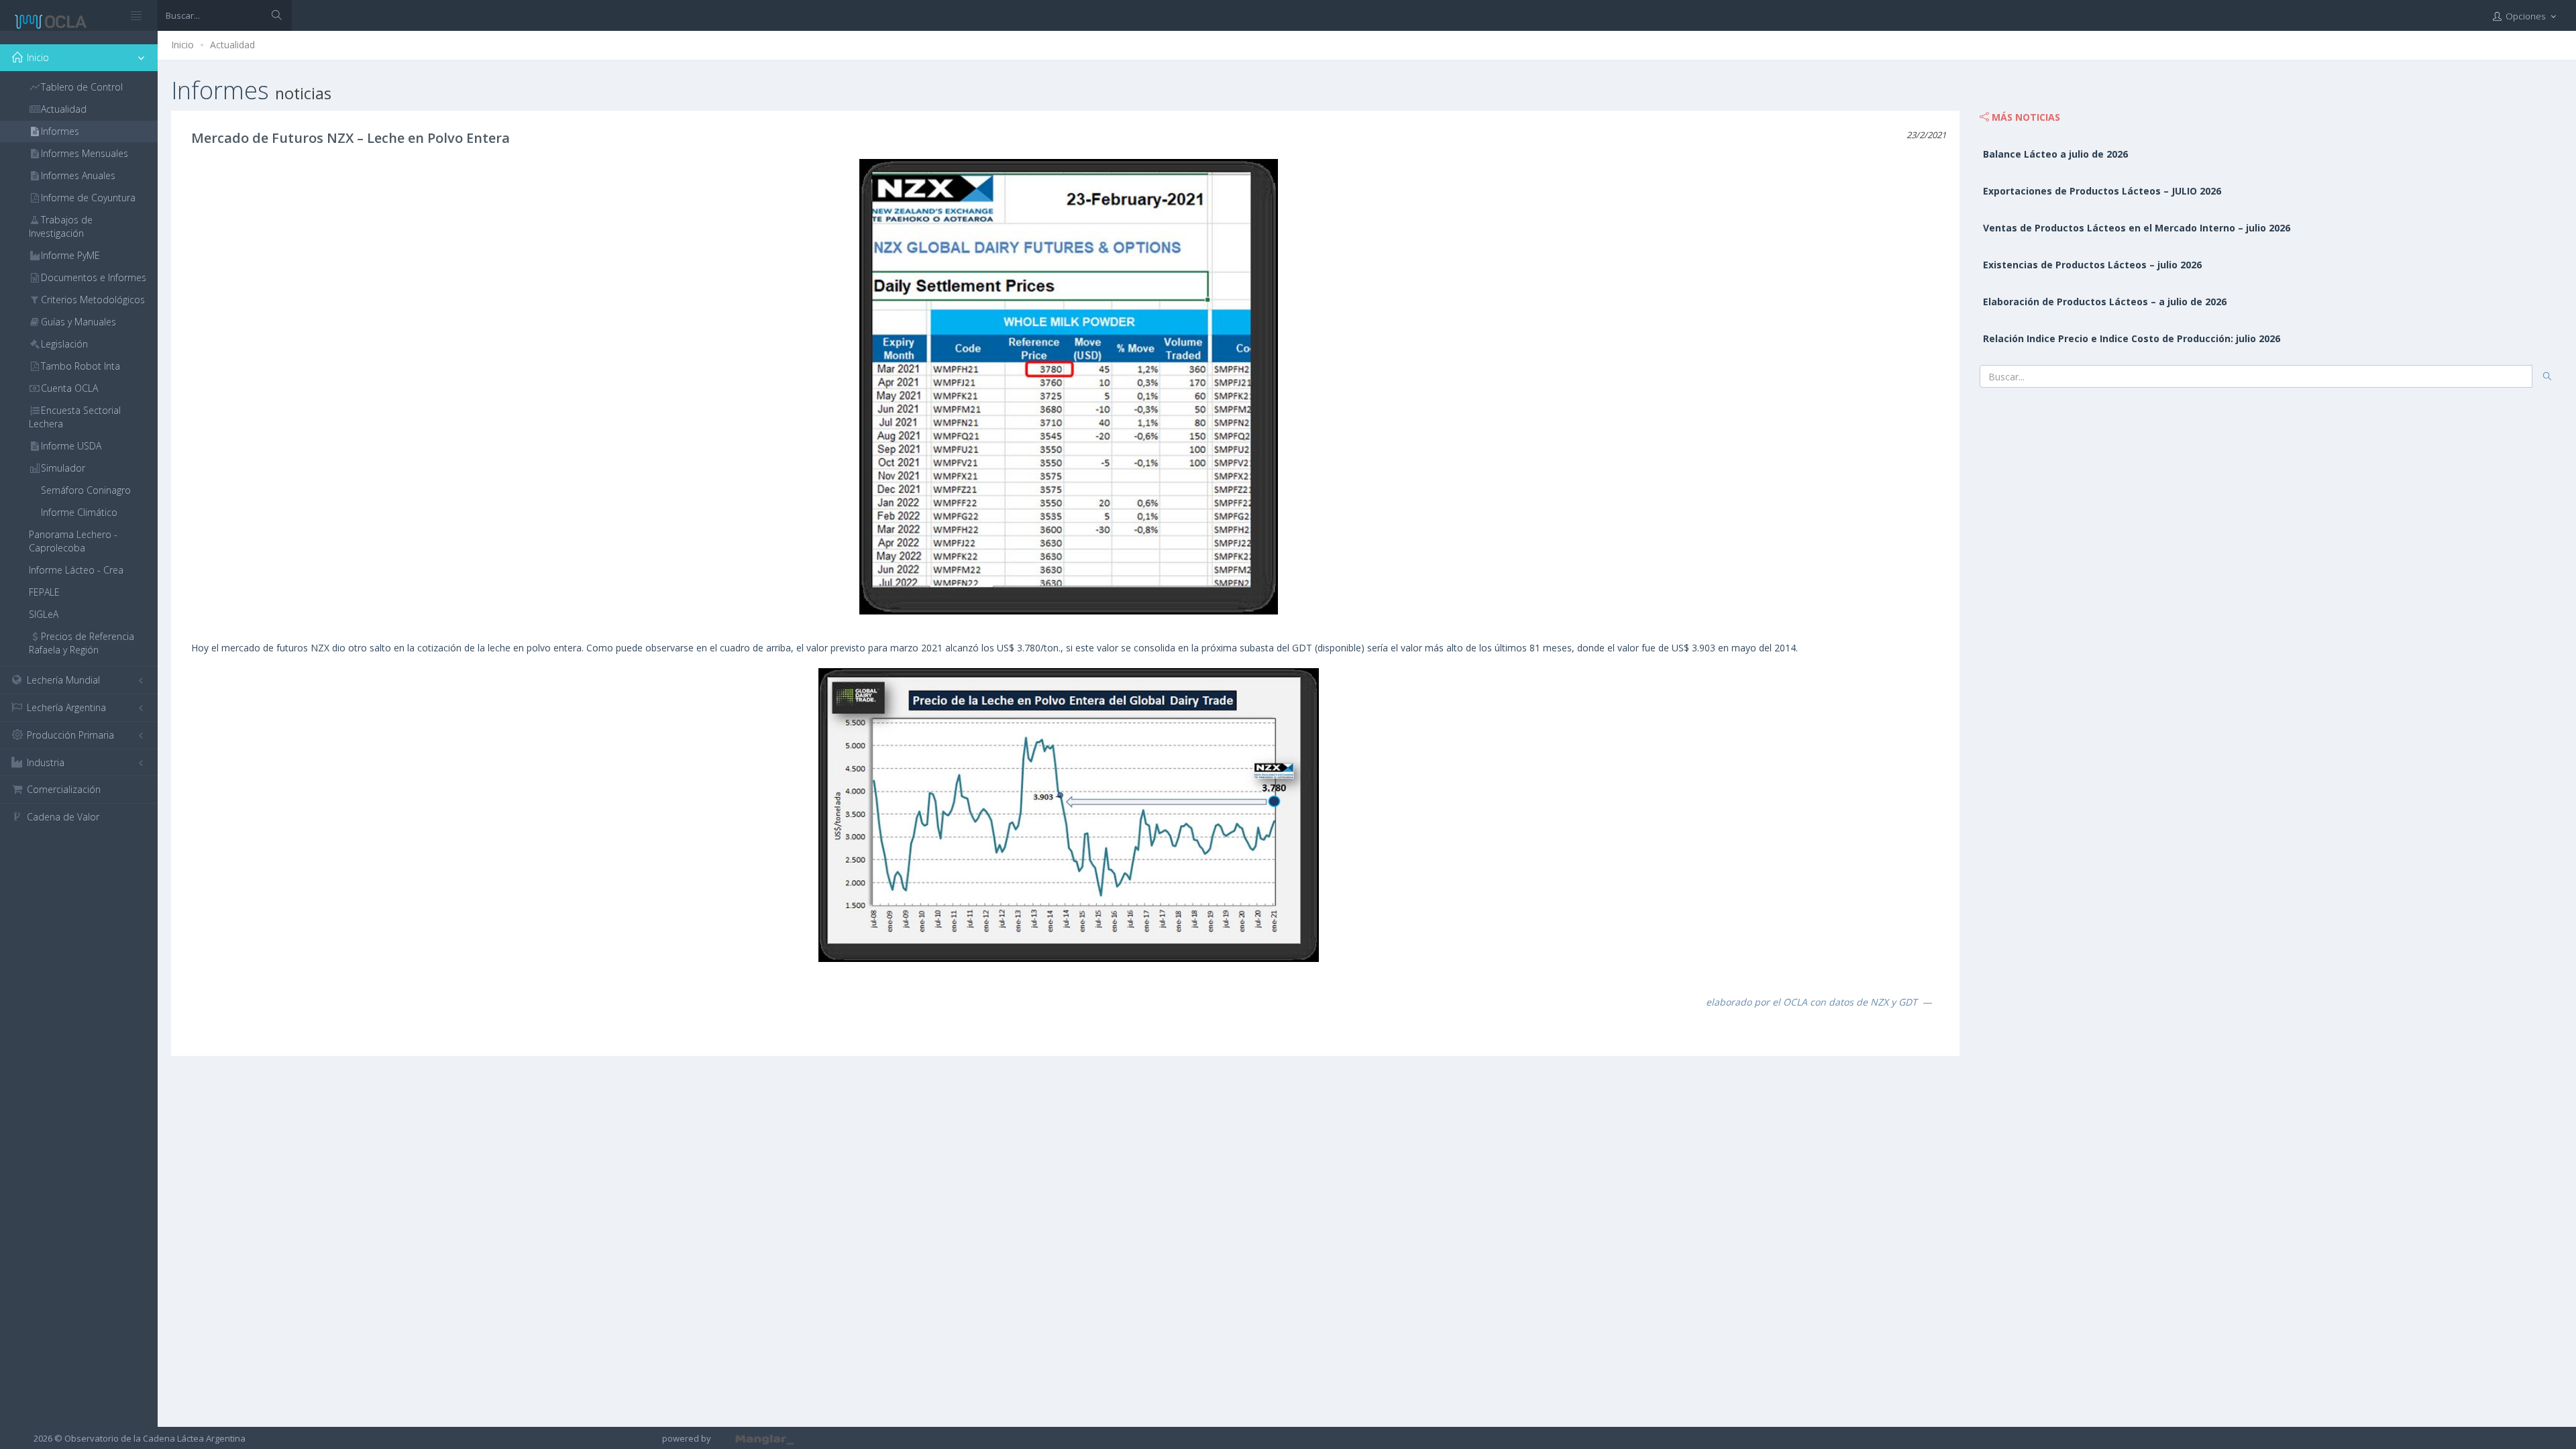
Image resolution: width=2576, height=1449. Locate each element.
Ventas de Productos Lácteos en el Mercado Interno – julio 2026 (2137, 228)
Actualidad (232, 45)
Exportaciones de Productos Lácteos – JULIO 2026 (2102, 191)
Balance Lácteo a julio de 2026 (2055, 154)
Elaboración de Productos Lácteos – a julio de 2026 (2105, 302)
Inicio (182, 45)
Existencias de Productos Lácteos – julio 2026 (2092, 265)
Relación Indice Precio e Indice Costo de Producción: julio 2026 (2132, 338)
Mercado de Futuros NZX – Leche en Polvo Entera (351, 138)
